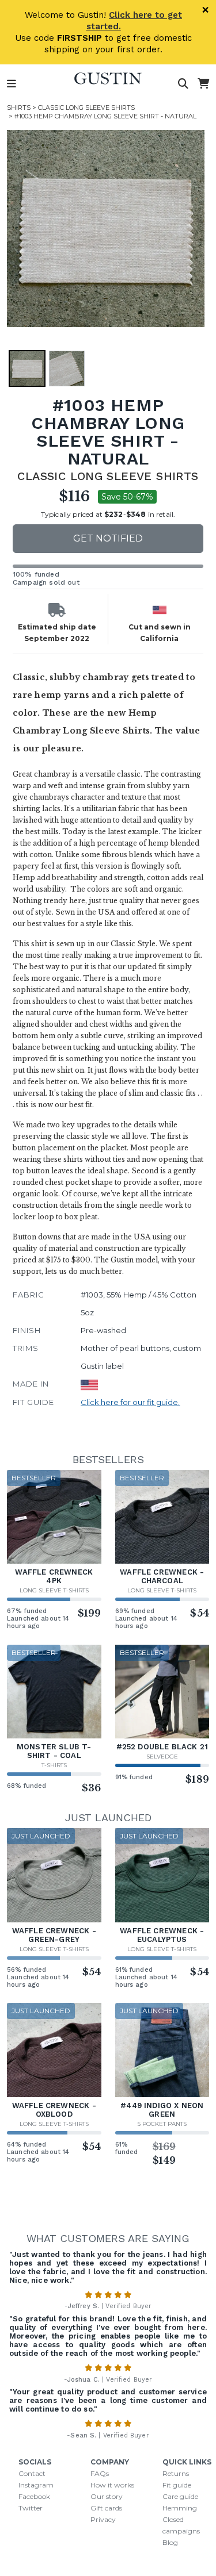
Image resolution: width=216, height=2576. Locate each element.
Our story (107, 2496)
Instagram (36, 2485)
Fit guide (177, 2485)
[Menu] (12, 84)
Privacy (103, 2519)
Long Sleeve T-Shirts (54, 1590)
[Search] (183, 84)
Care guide (180, 2496)
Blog (170, 2542)
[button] (106, 229)
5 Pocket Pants (162, 2124)
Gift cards (106, 2508)
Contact (32, 2473)
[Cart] (203, 84)
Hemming (180, 2508)
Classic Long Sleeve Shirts (86, 108)
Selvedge (162, 1757)
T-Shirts (54, 1765)
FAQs (100, 2473)
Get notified (108, 538)
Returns (176, 2473)
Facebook (34, 2496)
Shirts (19, 108)
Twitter (31, 2508)
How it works (112, 2485)
